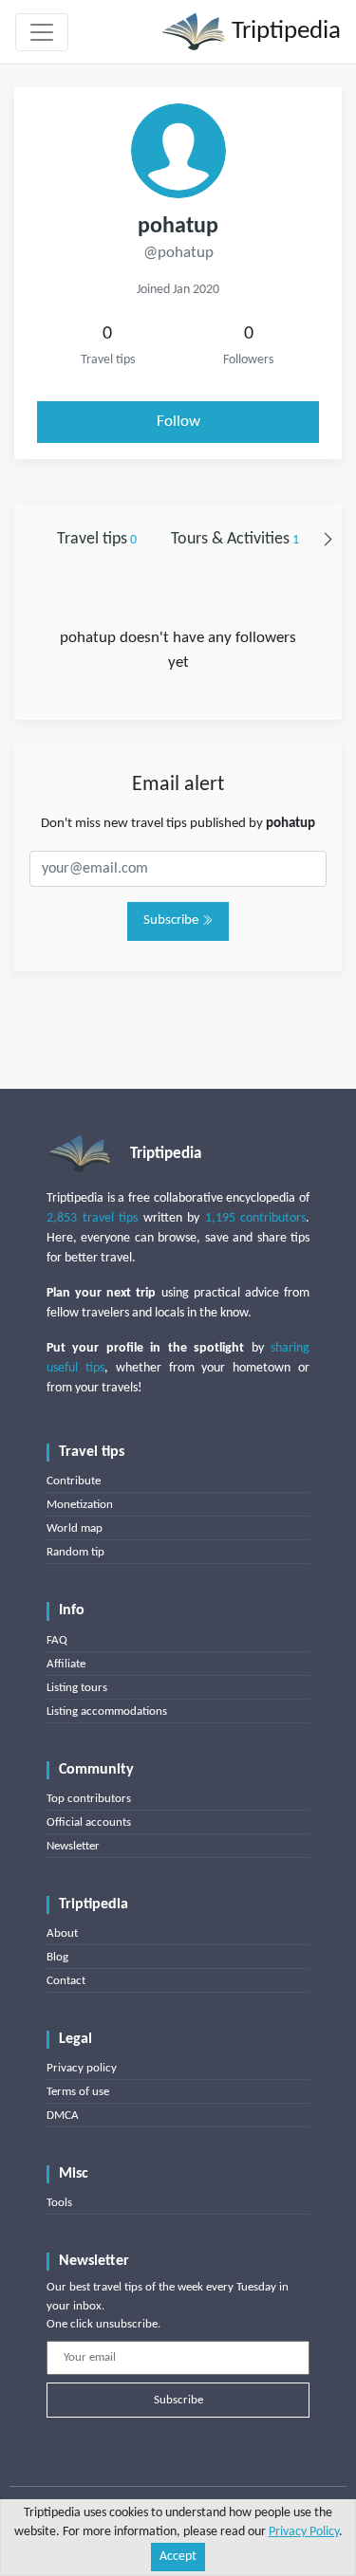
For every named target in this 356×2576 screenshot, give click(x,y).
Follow (178, 422)
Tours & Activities (235, 539)
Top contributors (89, 1799)
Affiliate (66, 1664)
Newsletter (73, 1846)
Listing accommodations (107, 1711)
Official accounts (89, 1822)
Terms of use (78, 2092)
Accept (178, 2557)
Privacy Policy (304, 2532)
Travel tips (97, 539)
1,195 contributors (256, 1218)
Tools (59, 2203)
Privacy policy (82, 2068)
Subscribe (172, 920)
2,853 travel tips (92, 1218)
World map (75, 1528)
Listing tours (77, 1688)
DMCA (63, 2116)
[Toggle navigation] (42, 32)
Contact (66, 1981)
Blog (57, 1957)
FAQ (57, 1640)
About (62, 1933)
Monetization (80, 1505)
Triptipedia (283, 32)
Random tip (75, 1552)
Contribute (74, 1481)
